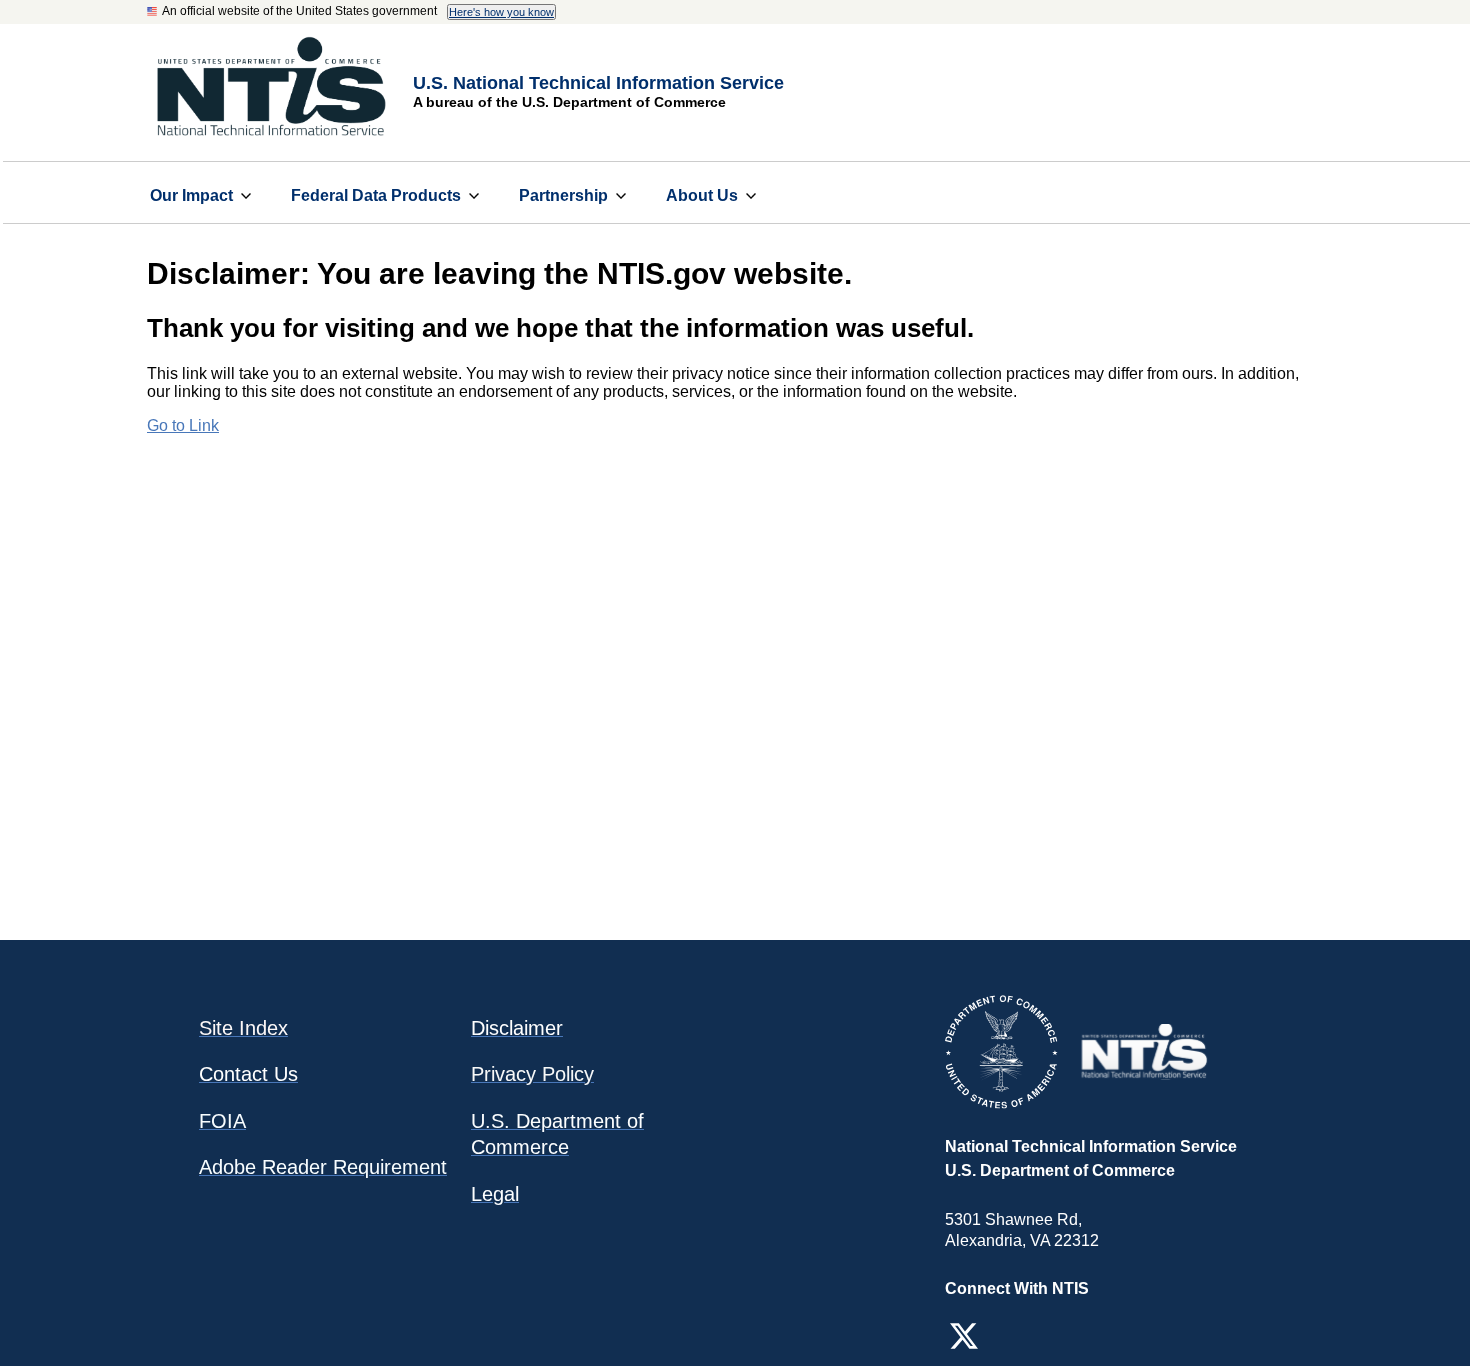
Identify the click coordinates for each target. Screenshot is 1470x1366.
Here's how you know (501, 12)
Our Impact (191, 195)
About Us (702, 195)
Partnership (563, 195)
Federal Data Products (376, 195)
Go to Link (183, 425)
